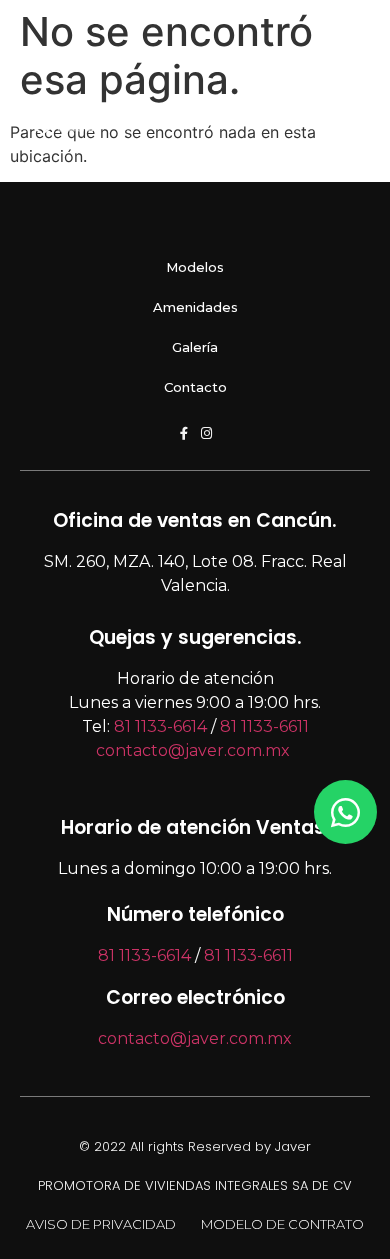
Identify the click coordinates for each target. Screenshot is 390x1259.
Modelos (195, 267)
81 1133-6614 (160, 726)
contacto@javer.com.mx (193, 750)
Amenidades (195, 307)
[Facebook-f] (183, 433)
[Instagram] (206, 433)
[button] (294, 118)
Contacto (195, 387)
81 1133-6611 (264, 726)
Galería (195, 347)
